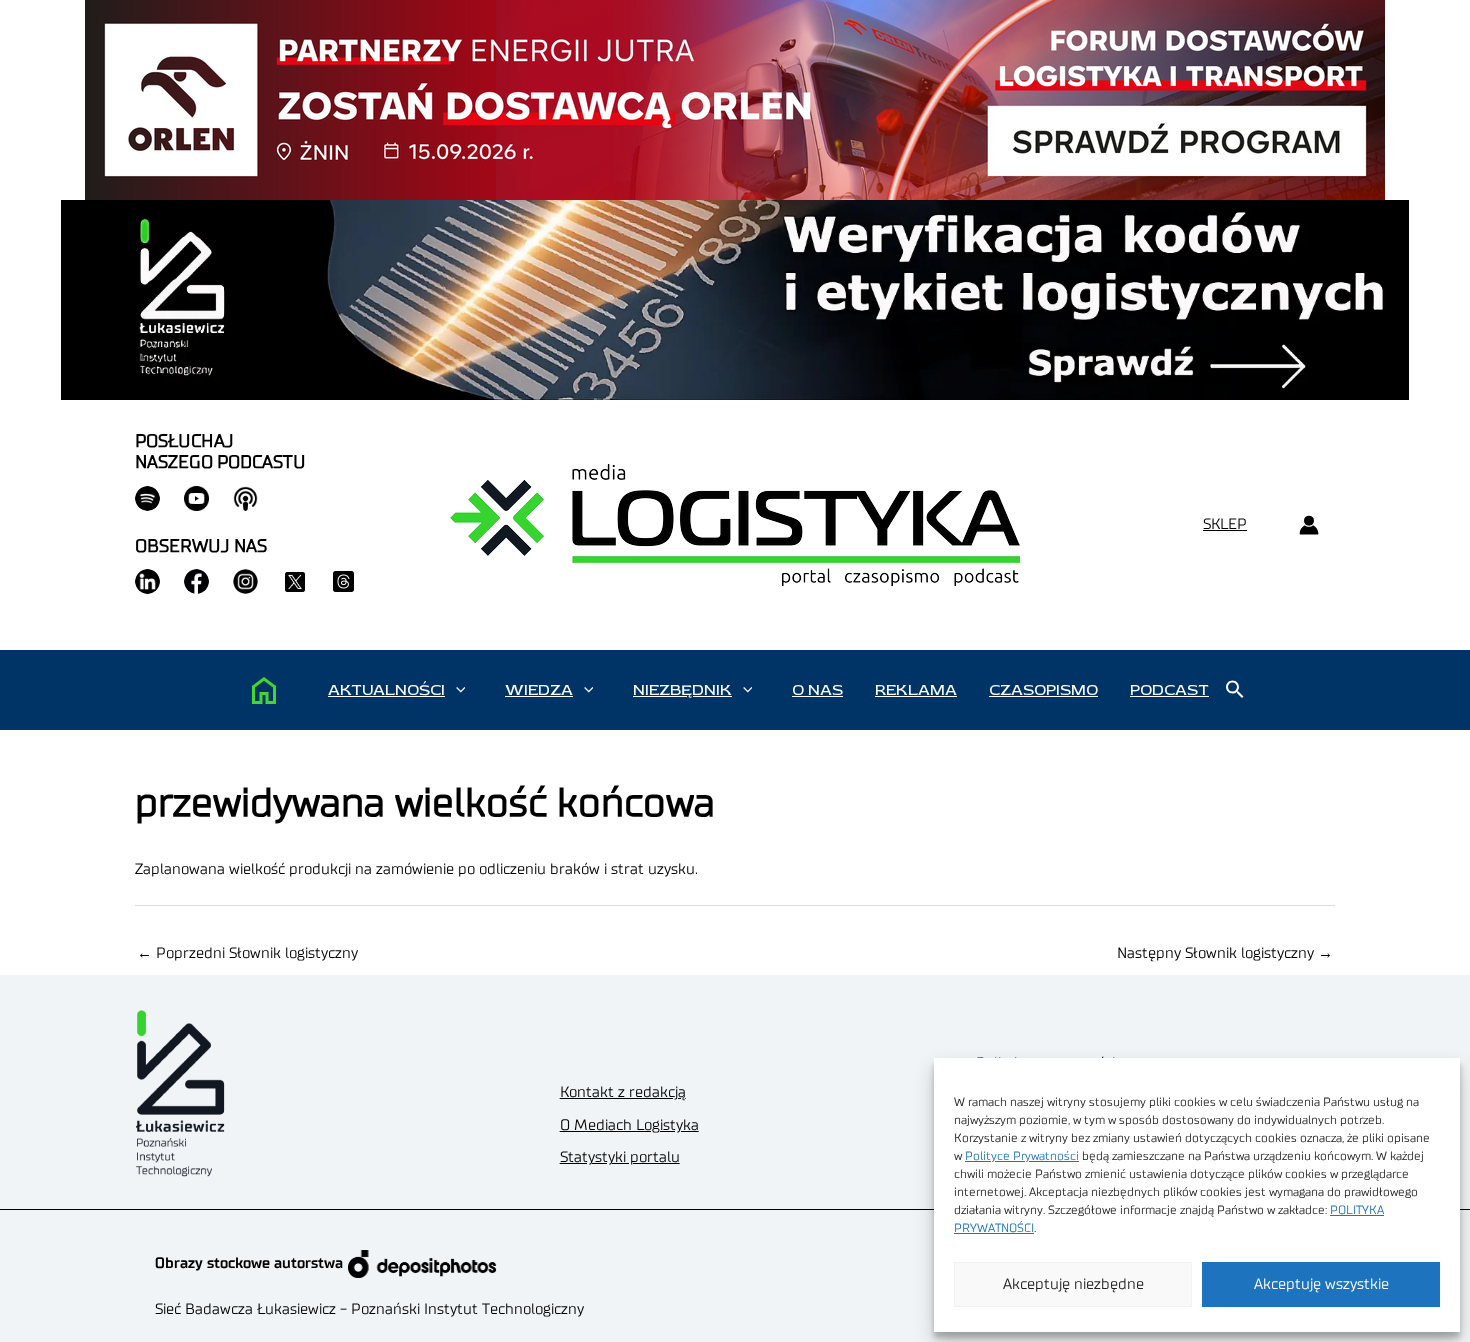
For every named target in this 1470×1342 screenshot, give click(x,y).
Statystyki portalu (620, 1157)
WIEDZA (539, 690)
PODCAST (1169, 690)
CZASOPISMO (1043, 690)
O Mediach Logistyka (629, 1125)
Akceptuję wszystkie (1321, 1284)
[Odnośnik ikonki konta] (1308, 525)
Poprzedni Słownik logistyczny (247, 953)
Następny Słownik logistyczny (1225, 953)
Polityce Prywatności (1022, 1156)
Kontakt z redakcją (623, 1092)
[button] (460, 690)
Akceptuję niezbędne (1073, 1284)
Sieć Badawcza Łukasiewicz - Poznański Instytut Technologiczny (369, 1309)
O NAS (817, 690)
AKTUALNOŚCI (386, 690)
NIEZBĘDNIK (682, 690)
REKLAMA (916, 690)
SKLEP (1225, 524)
